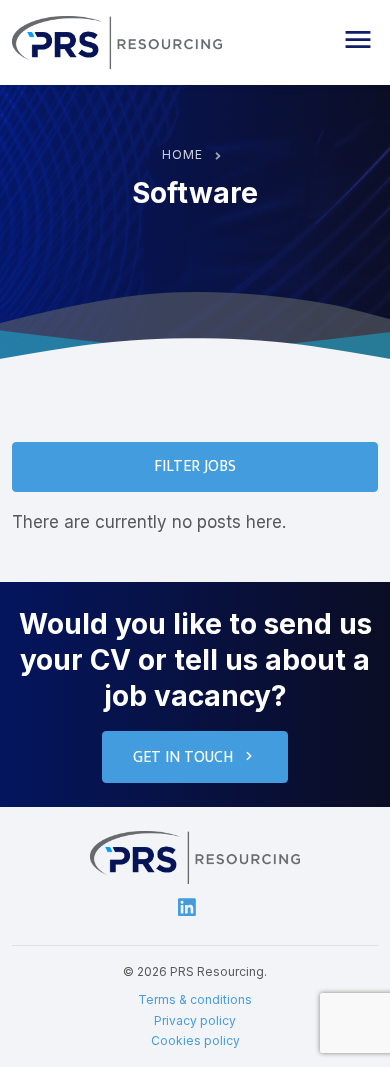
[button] (358, 40)
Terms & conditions (195, 999)
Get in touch (183, 757)
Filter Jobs (195, 466)
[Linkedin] (187, 906)
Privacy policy (195, 1020)
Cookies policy (195, 1040)
